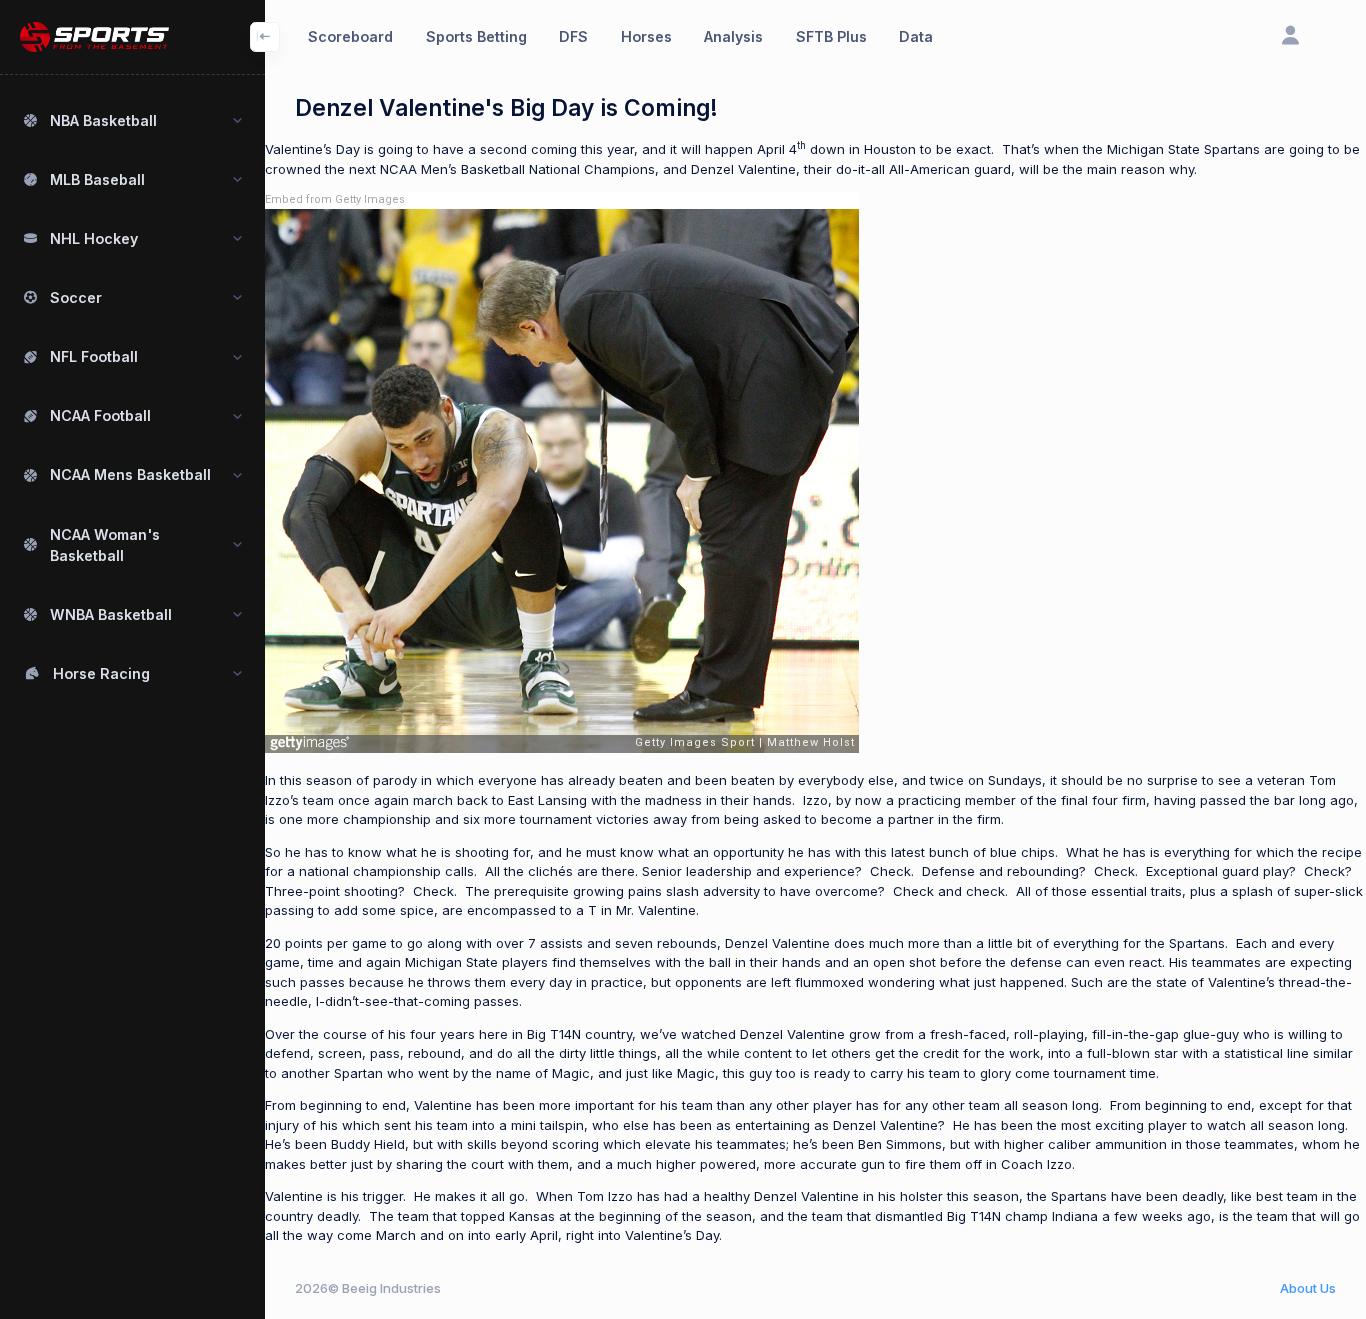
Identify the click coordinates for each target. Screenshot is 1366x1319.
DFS (573, 36)
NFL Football (94, 356)
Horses (646, 36)
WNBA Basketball (111, 614)
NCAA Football (100, 415)
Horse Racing (101, 673)
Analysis (733, 36)
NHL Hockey (94, 238)
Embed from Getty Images (335, 199)
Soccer (76, 297)
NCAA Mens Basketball (130, 474)
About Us (1308, 1288)
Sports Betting (476, 36)
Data (916, 36)
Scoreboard (350, 36)
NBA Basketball (103, 120)
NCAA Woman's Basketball (105, 545)
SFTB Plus (831, 36)
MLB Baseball (97, 179)
